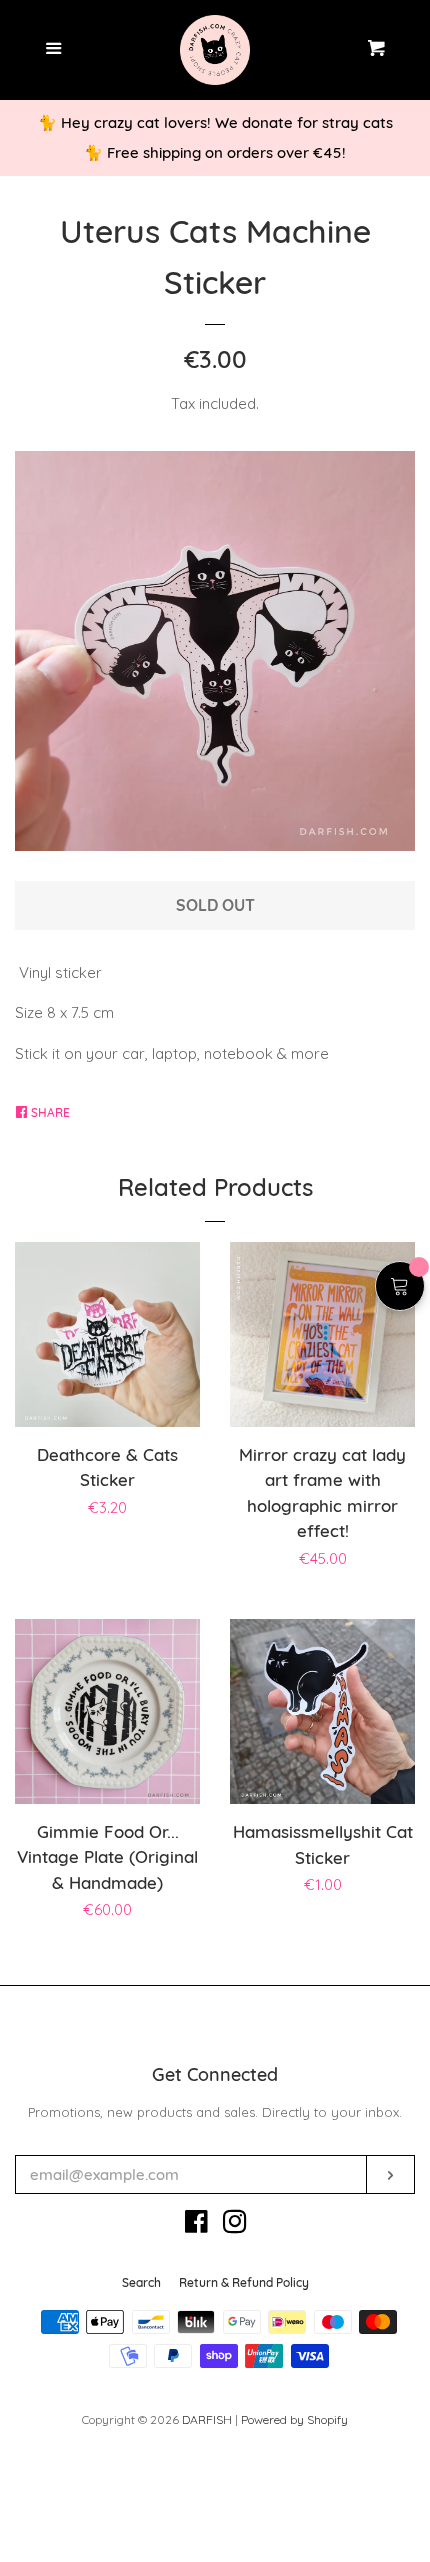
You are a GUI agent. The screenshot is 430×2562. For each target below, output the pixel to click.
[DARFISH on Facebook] (196, 2225)
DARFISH (207, 2419)
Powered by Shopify (294, 2419)
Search (141, 2282)
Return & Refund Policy (244, 2282)
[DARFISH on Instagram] (235, 2225)
